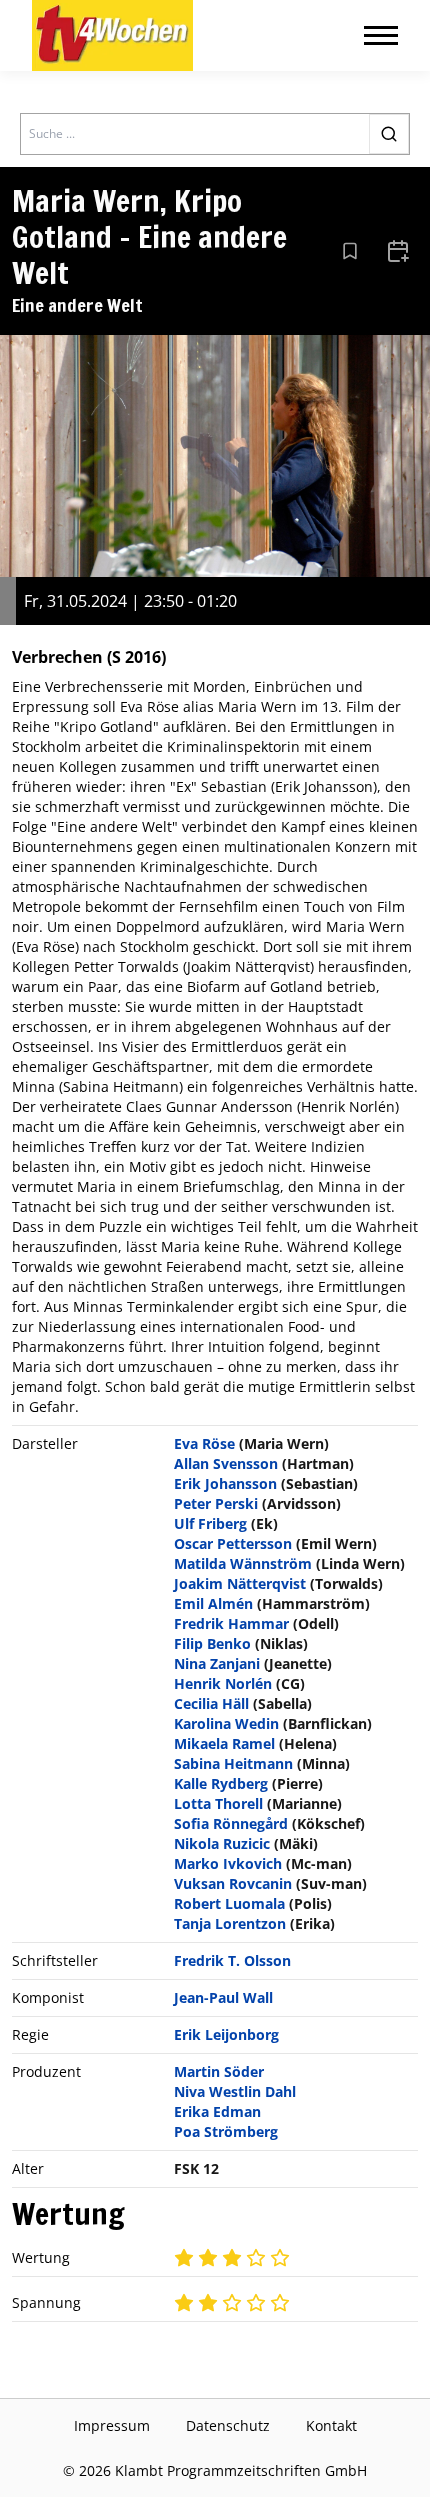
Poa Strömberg (226, 2131)
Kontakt (331, 2425)
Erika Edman (217, 2111)
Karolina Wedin (226, 1723)
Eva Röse (204, 1443)
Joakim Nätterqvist (240, 1583)
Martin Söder (219, 2071)
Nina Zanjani (217, 1663)
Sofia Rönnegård (231, 1823)
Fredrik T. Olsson (232, 1960)
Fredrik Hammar (231, 1623)
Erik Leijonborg (226, 2034)
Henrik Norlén (223, 1683)
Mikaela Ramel (224, 1743)
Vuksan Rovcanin (233, 1883)
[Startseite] (112, 35)
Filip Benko (212, 1643)
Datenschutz (228, 2425)
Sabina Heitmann (233, 1763)
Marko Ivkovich (228, 1863)
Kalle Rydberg (221, 1783)
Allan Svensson (226, 1463)
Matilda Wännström (243, 1563)
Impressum (112, 2425)
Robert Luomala (229, 1903)
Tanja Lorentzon (230, 1923)
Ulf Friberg (210, 1523)
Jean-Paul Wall (223, 1997)
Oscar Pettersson (233, 1543)
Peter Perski (216, 1503)
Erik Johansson (225, 1483)
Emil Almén (213, 1603)
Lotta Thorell (218, 1803)
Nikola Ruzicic (222, 1843)
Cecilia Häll (211, 1703)
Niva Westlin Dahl (235, 2091)
